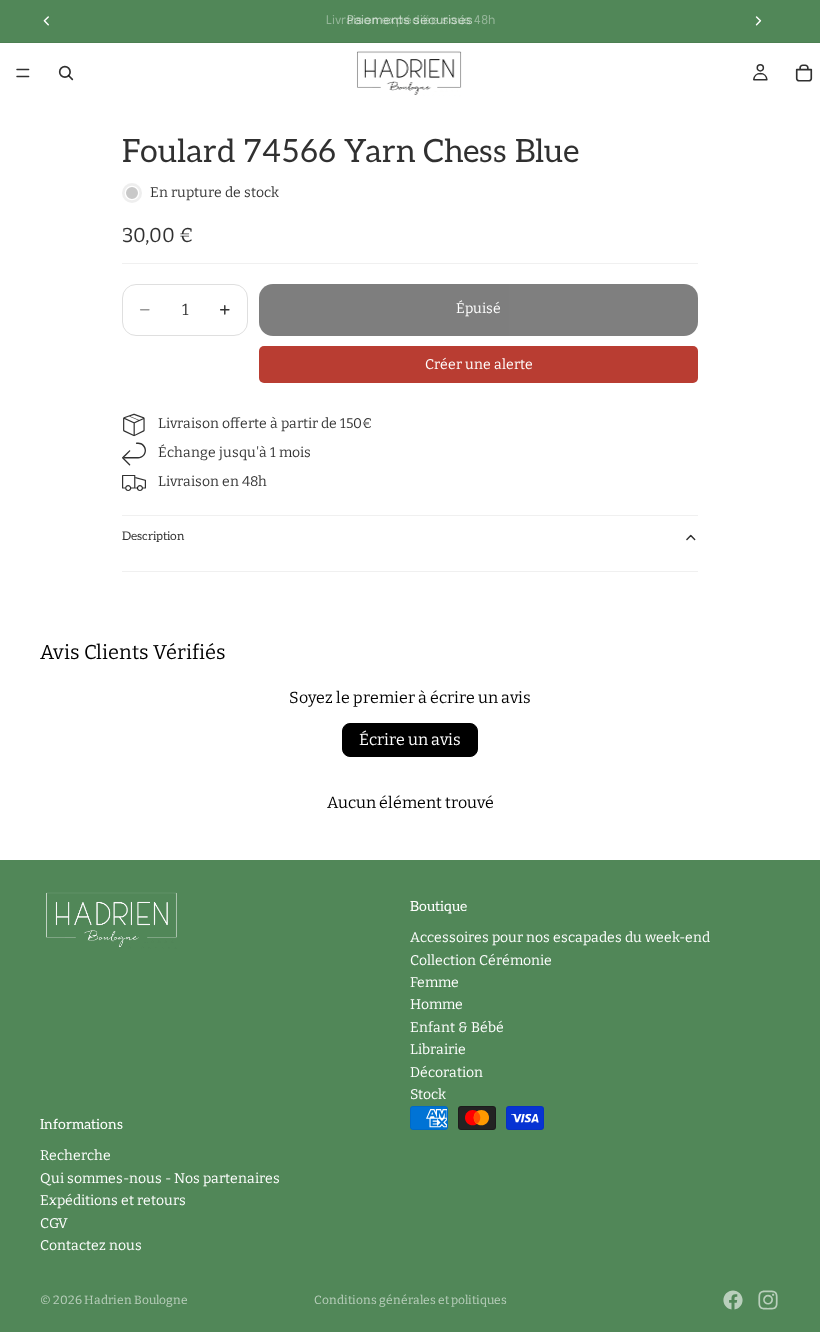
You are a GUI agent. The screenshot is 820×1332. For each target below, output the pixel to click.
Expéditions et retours (113, 1200)
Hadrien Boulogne (136, 1300)
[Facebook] (733, 1300)
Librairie (438, 1049)
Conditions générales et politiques (410, 1300)
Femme (434, 982)
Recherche (75, 1155)
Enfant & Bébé (457, 1027)
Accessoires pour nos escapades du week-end (560, 937)
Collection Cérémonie (481, 959)
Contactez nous (91, 1245)
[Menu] (23, 73)
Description (153, 536)
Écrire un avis (410, 739)
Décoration (446, 1071)
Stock (428, 1094)
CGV (54, 1222)
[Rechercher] (66, 73)
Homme (436, 1004)
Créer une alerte (479, 364)
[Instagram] (768, 1300)
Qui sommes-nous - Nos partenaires (160, 1178)
